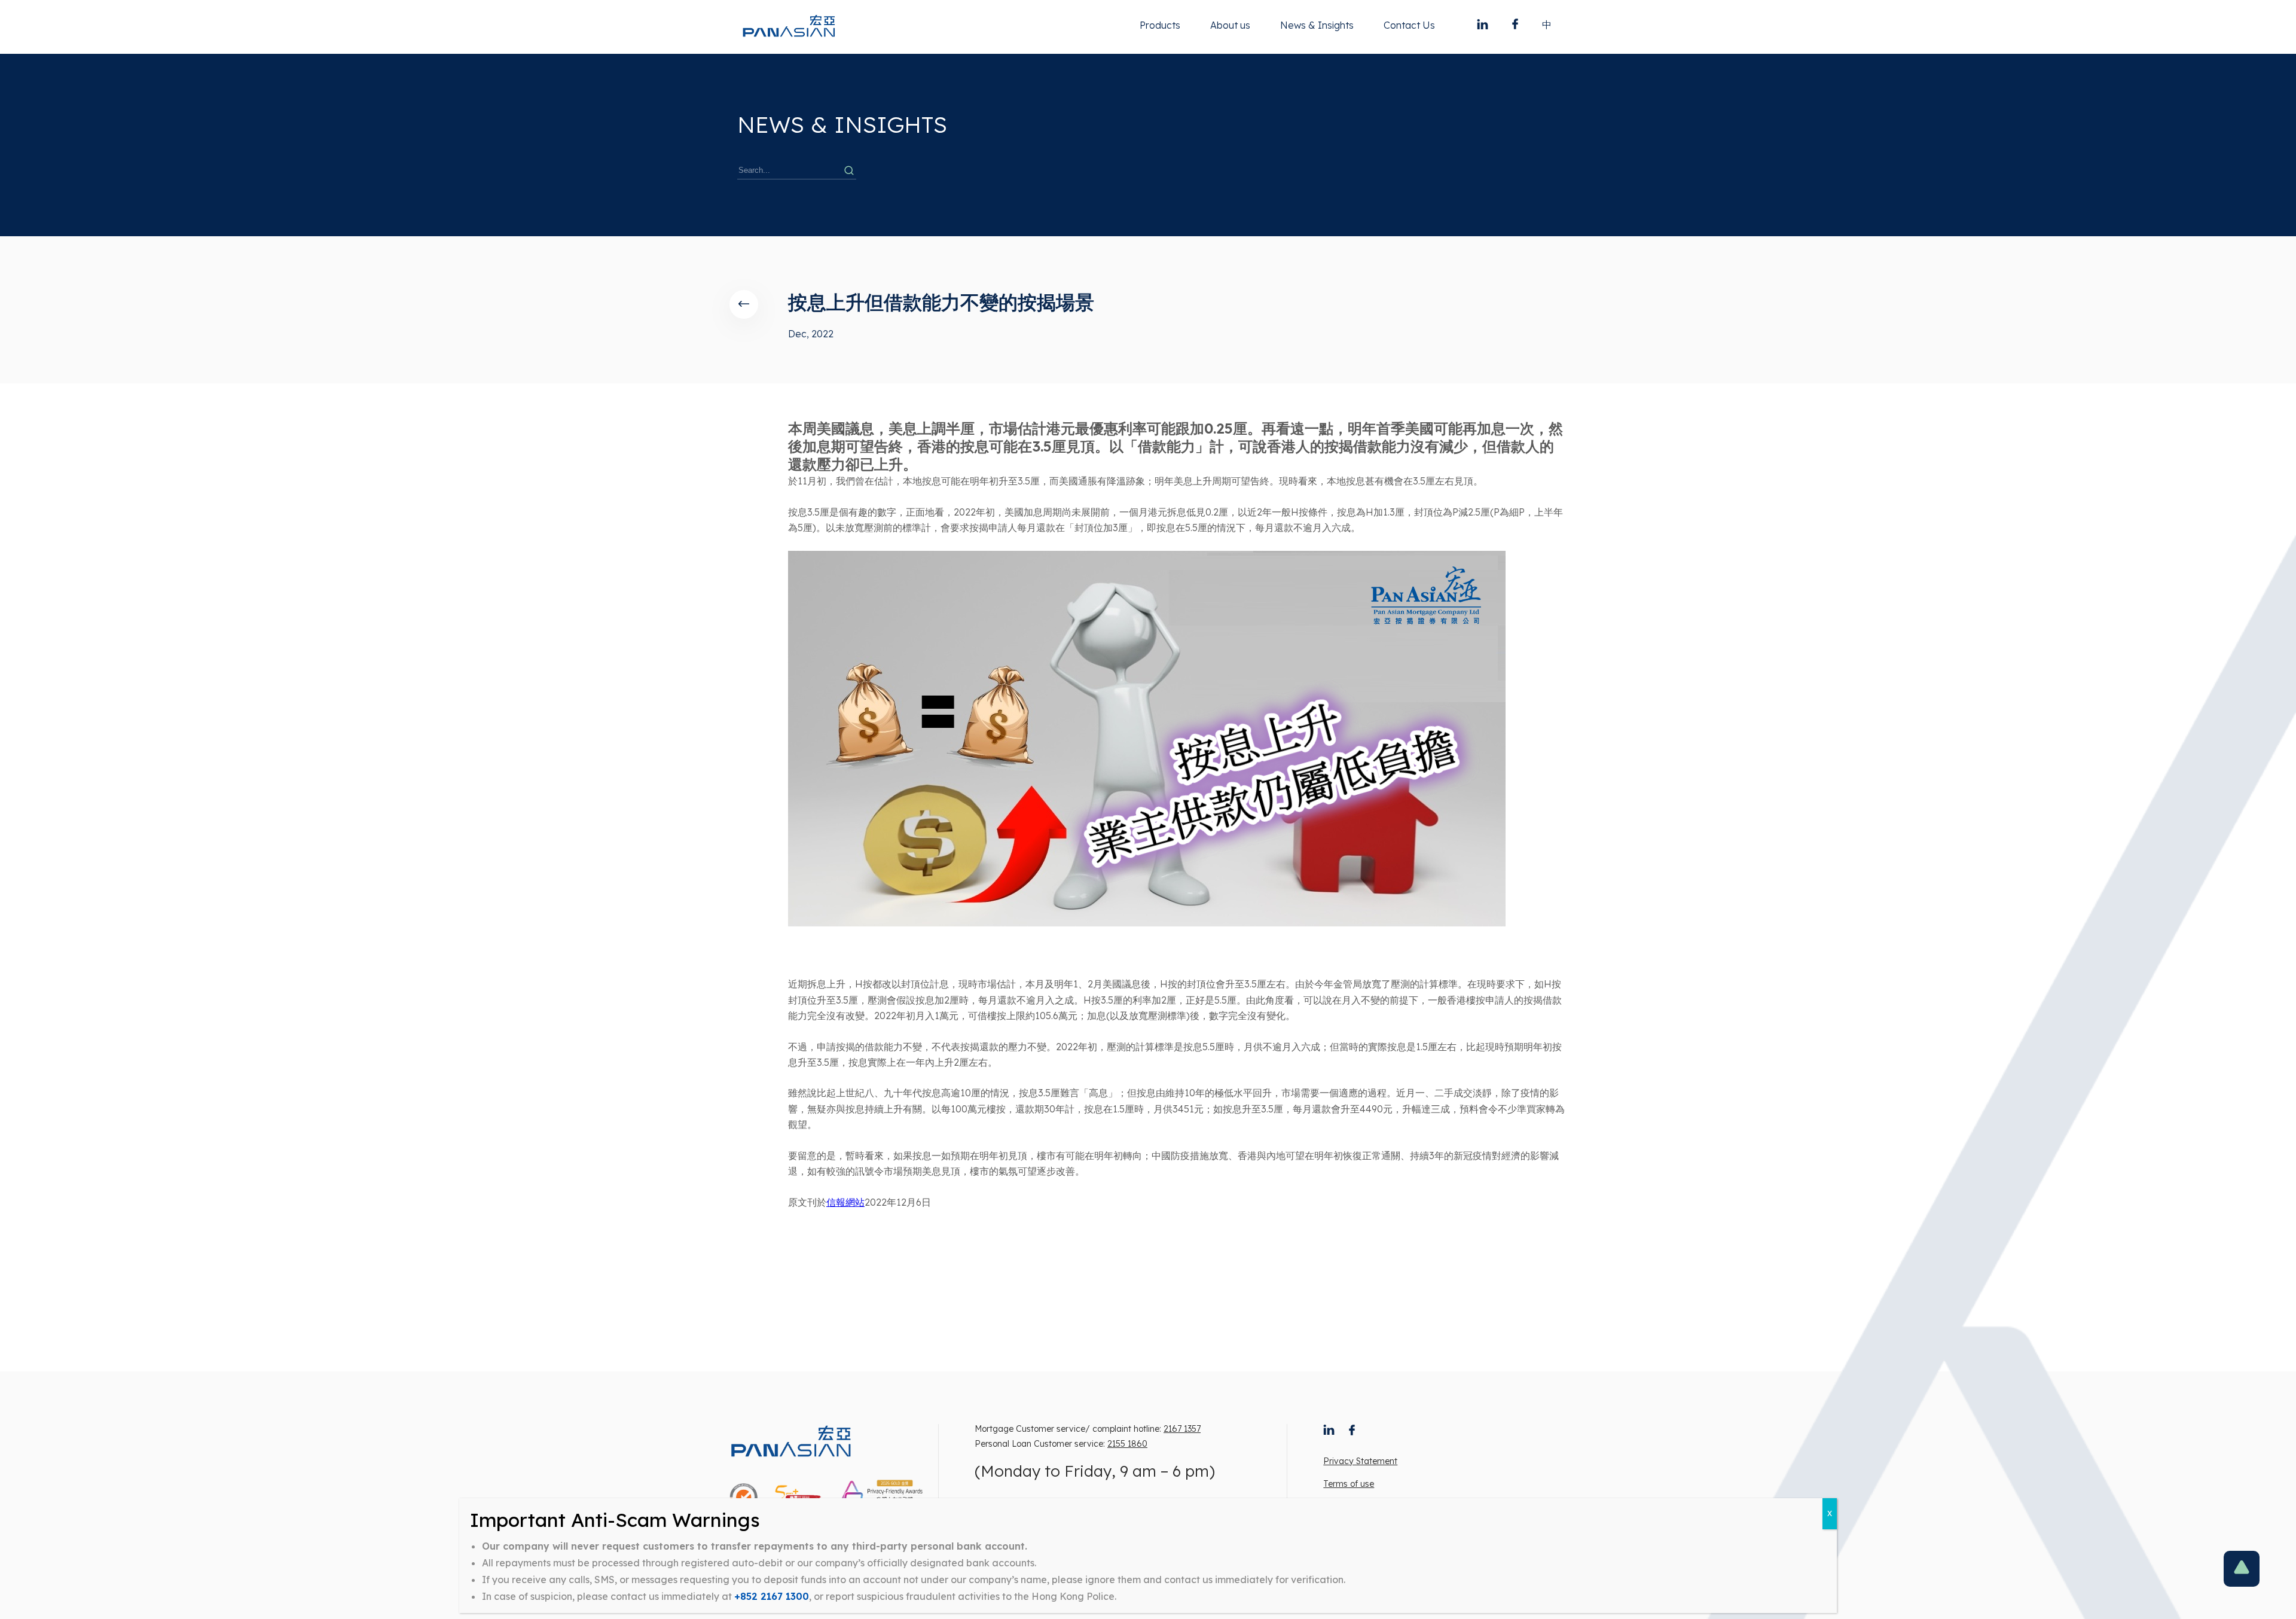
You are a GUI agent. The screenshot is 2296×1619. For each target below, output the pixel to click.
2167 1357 (1182, 1429)
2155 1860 (1127, 1444)
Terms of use (1349, 1484)
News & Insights (1317, 25)
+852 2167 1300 (772, 1596)
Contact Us (1409, 25)
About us (1230, 25)
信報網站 (845, 1202)
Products (1160, 25)
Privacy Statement (1360, 1461)
